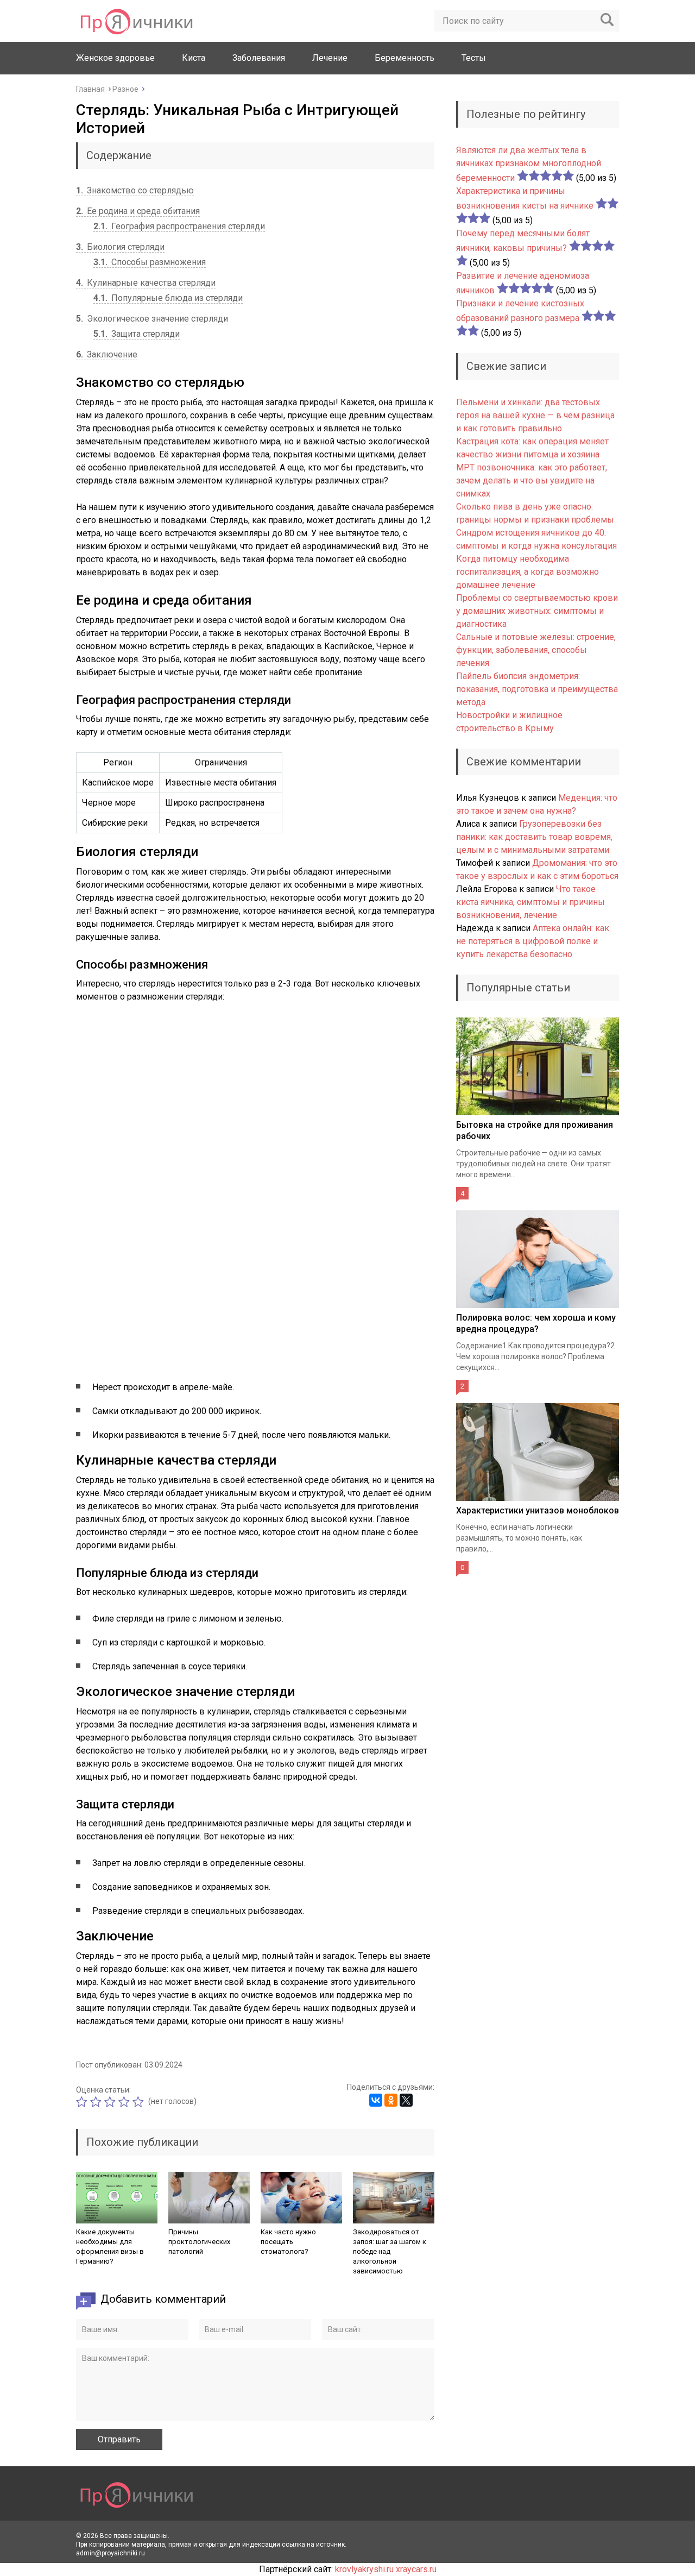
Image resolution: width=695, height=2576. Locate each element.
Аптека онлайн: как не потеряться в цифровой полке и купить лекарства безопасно (533, 941)
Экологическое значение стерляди (152, 319)
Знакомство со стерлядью (135, 190)
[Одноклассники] (391, 2100)
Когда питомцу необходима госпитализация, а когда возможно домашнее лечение (527, 572)
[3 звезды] (111, 2102)
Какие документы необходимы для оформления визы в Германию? (110, 2247)
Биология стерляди (120, 247)
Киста (194, 58)
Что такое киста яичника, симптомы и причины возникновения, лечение (530, 902)
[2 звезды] (97, 2102)
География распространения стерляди (179, 226)
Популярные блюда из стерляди (168, 298)
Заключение (107, 354)
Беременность (405, 58)
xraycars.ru (416, 2569)
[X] (406, 2100)
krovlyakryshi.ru (364, 2569)
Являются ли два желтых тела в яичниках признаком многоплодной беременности (529, 164)
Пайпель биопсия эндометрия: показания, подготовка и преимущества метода (537, 689)
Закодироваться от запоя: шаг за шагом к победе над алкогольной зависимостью (390, 2251)
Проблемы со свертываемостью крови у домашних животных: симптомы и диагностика (537, 611)
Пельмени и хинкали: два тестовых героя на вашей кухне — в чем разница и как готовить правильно (535, 415)
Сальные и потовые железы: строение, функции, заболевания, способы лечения (536, 650)
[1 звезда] (83, 2102)
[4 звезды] (125, 2102)
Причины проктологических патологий (199, 2242)
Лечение (330, 58)
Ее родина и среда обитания (138, 211)
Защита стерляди (137, 334)
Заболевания (259, 58)
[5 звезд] (140, 2102)
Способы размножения (150, 262)
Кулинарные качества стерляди (146, 283)
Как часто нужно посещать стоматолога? (288, 2242)
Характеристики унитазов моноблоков (538, 1510)
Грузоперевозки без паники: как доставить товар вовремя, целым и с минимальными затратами (534, 837)
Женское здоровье (115, 58)
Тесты (474, 58)
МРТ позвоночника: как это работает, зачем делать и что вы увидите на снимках (532, 480)
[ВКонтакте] (376, 2100)
